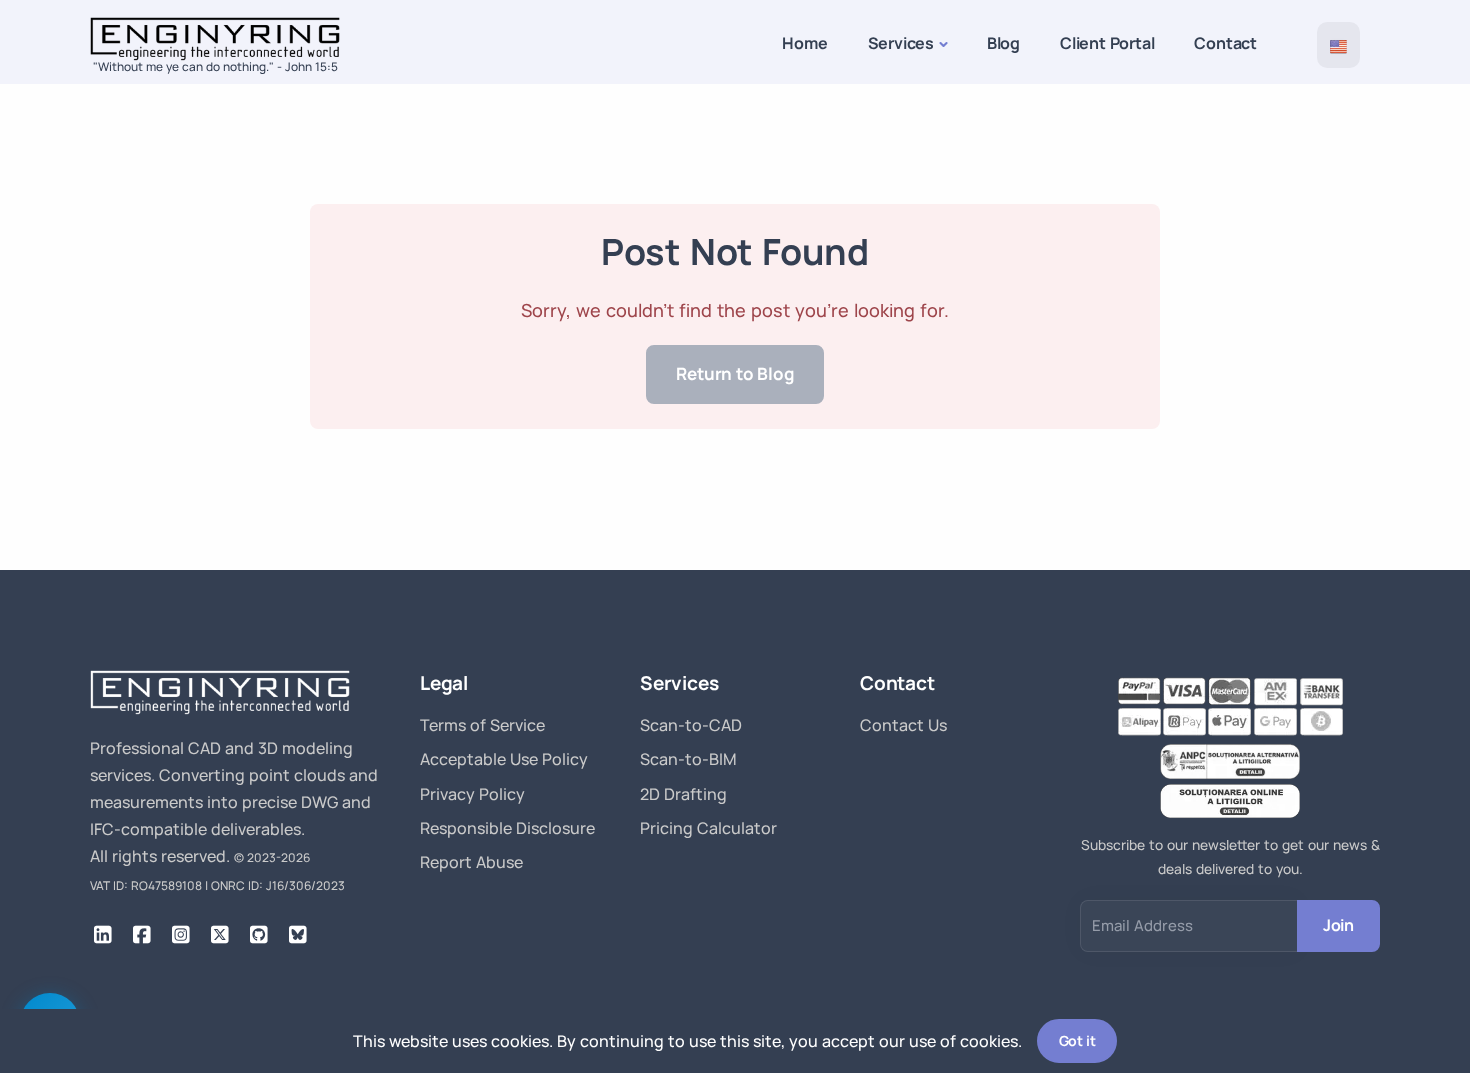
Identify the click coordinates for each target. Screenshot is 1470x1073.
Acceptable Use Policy (504, 759)
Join (1338, 925)
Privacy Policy (472, 794)
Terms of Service (482, 725)
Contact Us (903, 725)
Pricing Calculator (708, 828)
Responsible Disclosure (507, 828)
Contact (1225, 43)
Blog (1003, 43)
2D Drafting (683, 794)
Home (804, 43)
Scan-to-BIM (688, 759)
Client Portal (1107, 43)
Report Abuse (471, 862)
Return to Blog (734, 373)
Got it (1077, 1040)
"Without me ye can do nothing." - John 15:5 (215, 66)
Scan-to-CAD (691, 725)
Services (901, 43)
